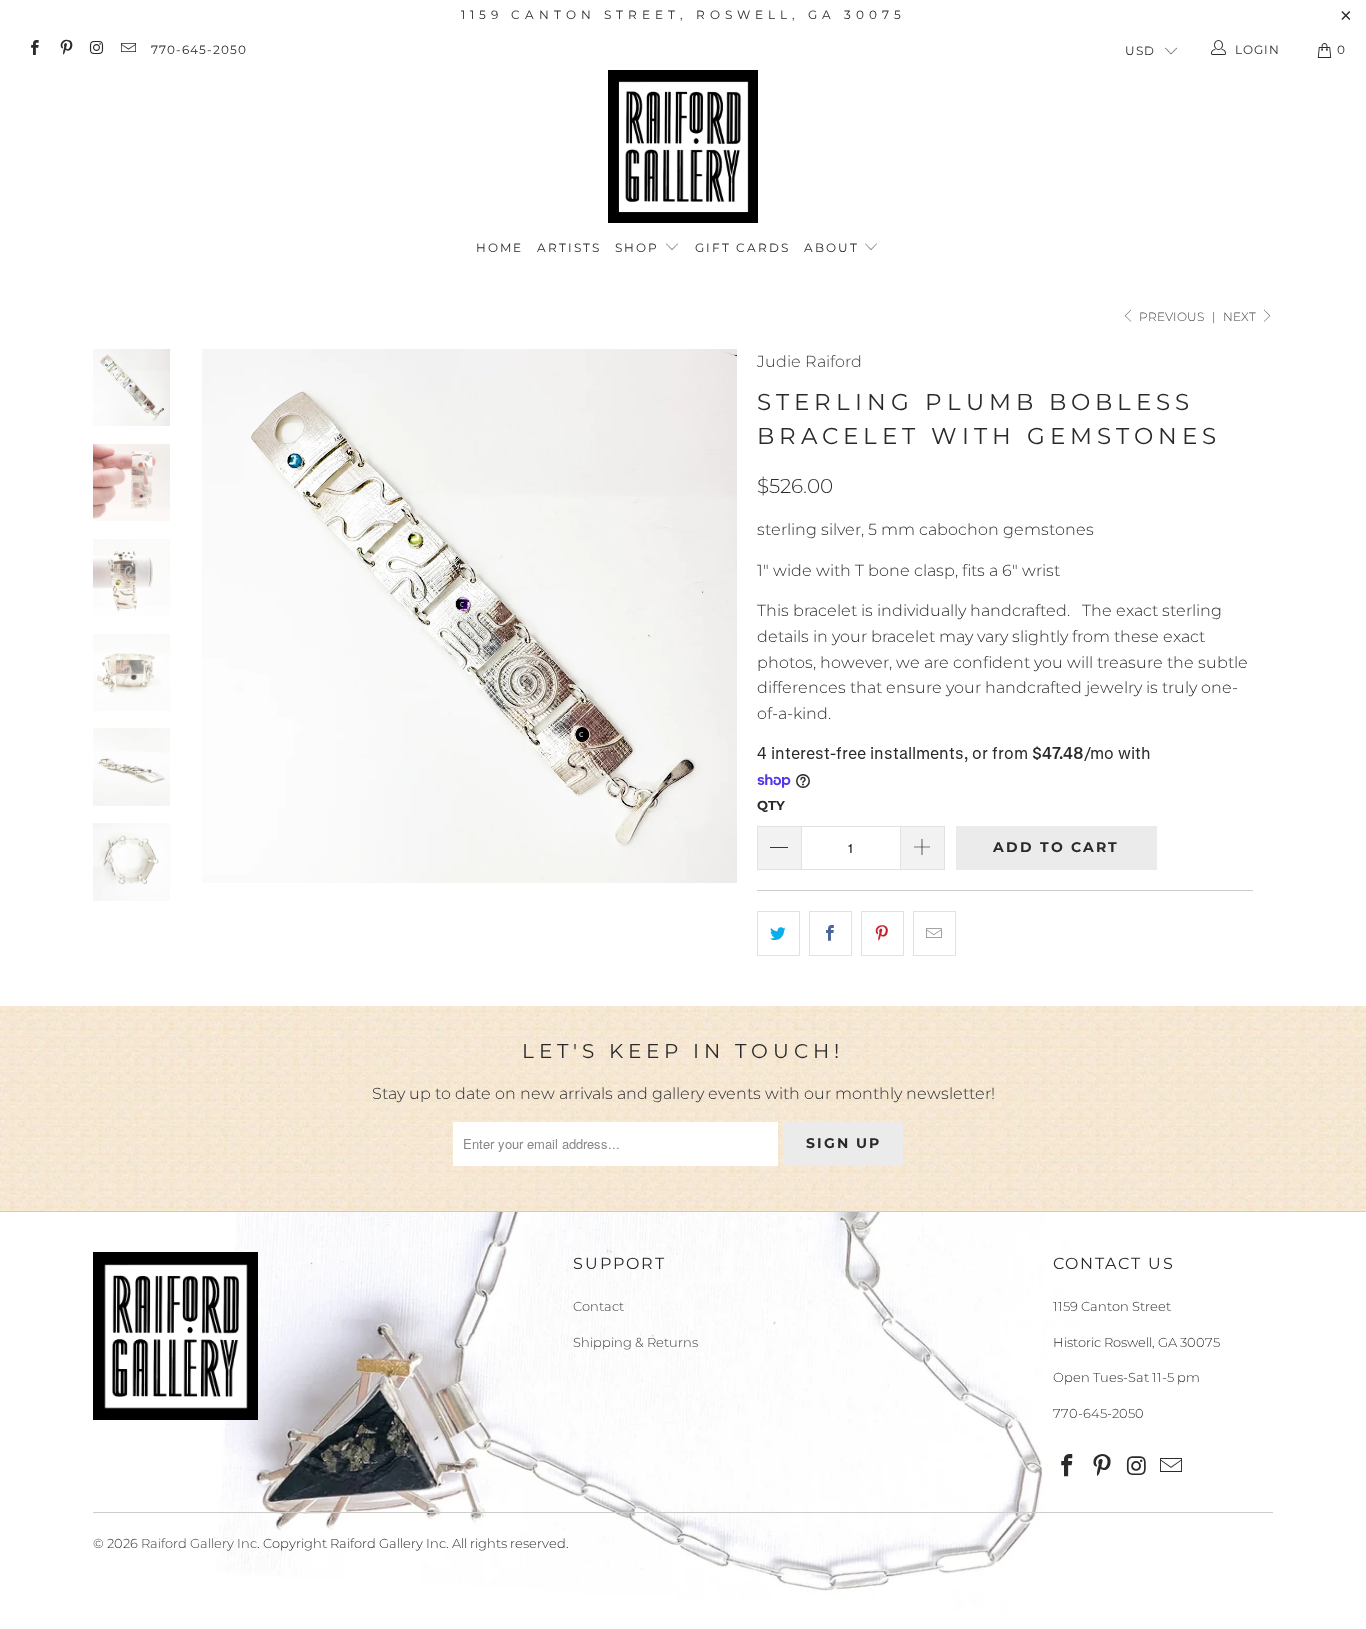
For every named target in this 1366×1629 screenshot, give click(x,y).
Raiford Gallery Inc (199, 1543)
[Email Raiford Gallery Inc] (127, 49)
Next (1241, 316)
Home (499, 247)
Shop (639, 247)
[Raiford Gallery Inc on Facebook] (33, 49)
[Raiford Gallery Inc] (683, 146)
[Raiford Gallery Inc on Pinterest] (64, 49)
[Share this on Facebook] (830, 934)
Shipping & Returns (635, 1342)
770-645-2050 (199, 49)
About (834, 247)
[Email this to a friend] (934, 934)
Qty (771, 805)
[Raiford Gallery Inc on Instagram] (96, 49)
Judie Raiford (809, 361)
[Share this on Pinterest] (882, 934)
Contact (598, 1306)
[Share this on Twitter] (778, 934)
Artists (569, 247)
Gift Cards (742, 247)
